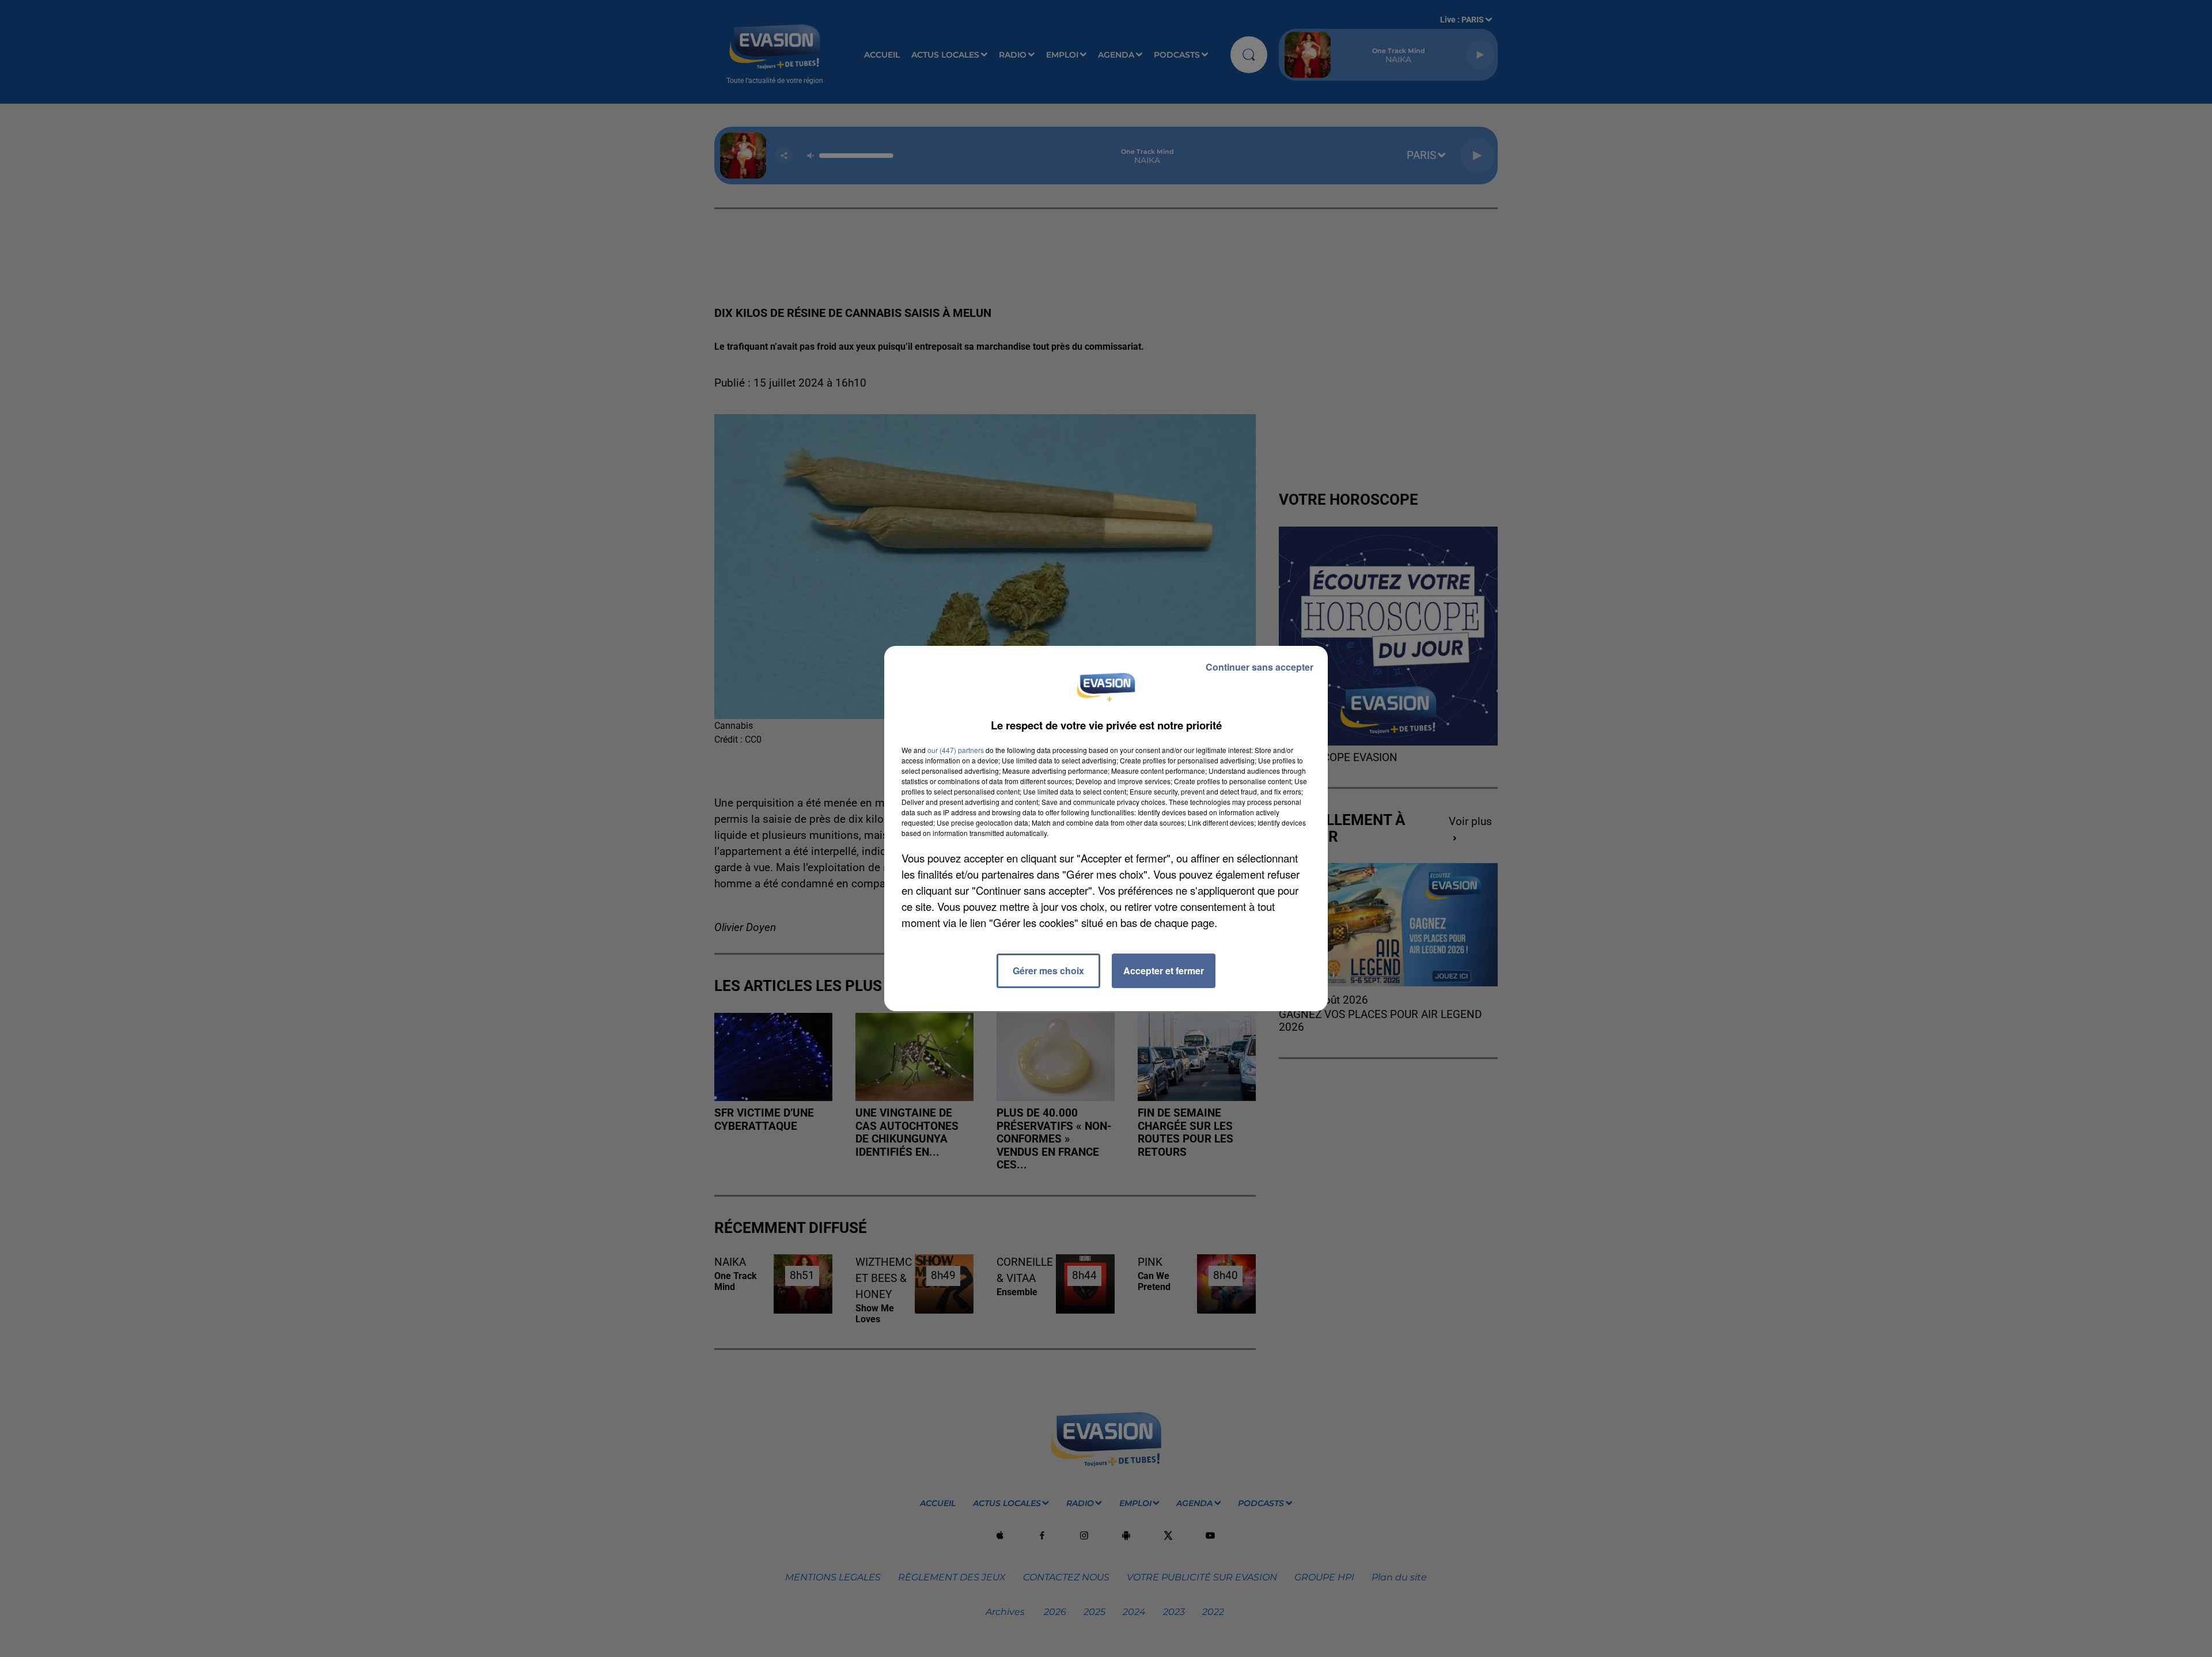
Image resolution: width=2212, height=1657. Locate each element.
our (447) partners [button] (956, 750)
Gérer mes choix (1048, 971)
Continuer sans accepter (1260, 667)
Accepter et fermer (1164, 971)
